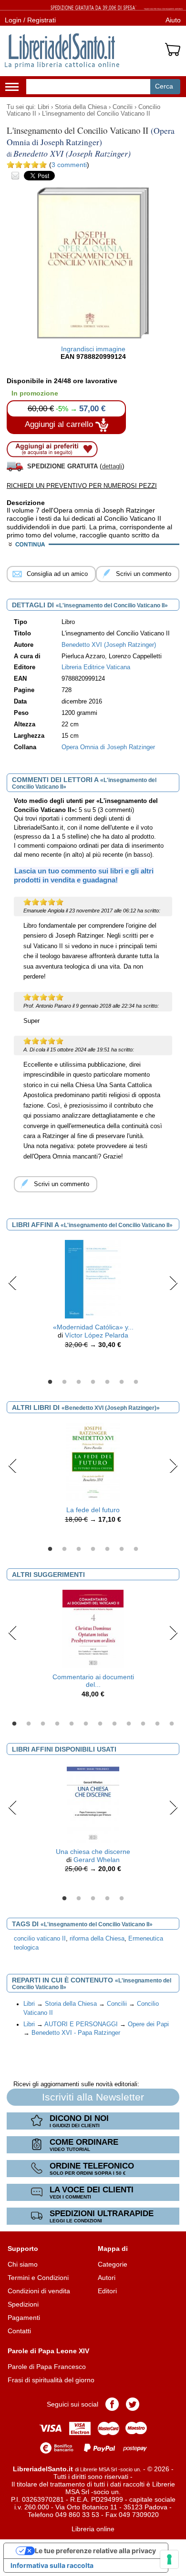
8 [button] (114, 1724)
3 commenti (69, 165)
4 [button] (93, 1382)
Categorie (113, 2264)
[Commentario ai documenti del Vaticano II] (93, 1628)
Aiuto (173, 20)
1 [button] (50, 1382)
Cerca (164, 86)
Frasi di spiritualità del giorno (51, 2380)
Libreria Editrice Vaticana (96, 667)
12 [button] (172, 1724)
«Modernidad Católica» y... (93, 1327)
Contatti (19, 2331)
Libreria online (93, 2529)
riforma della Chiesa (97, 1939)
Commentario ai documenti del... (93, 1681)
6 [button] (122, 1382)
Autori (107, 2278)
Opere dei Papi (148, 2024)
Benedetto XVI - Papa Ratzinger (76, 2033)
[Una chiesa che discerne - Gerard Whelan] (93, 1803)
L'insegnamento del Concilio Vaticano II (96, 114)
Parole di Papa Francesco (47, 2367)
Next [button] (173, 1283)
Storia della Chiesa (81, 107)
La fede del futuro (93, 1510)
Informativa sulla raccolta (52, 2565)
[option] (93, 1297)
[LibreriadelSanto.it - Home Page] (62, 51)
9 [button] (129, 1724)
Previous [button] (13, 1283)
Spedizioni (23, 2304)
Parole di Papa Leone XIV (48, 2351)
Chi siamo (23, 2264)
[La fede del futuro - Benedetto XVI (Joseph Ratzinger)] (93, 1461)
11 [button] (157, 1724)
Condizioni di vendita (39, 2291)
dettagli (112, 466)
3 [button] (79, 1382)
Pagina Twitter (133, 2404)
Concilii (123, 107)
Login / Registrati (30, 20)
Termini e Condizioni (38, 2278)
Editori (107, 2291)
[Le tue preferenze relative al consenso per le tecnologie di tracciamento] (169, 2559)
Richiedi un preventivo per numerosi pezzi (82, 486)
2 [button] (64, 1382)
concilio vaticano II (40, 1939)
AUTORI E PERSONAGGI (81, 2024)
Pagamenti (24, 2318)
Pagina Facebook (112, 2404)
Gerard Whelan (97, 1860)
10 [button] (143, 1724)
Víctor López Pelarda (97, 1335)
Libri (43, 107)
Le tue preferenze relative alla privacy (95, 2551)
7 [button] (136, 1382)
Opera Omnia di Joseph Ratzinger (108, 747)
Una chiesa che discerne (93, 1852)
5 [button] (107, 1382)
